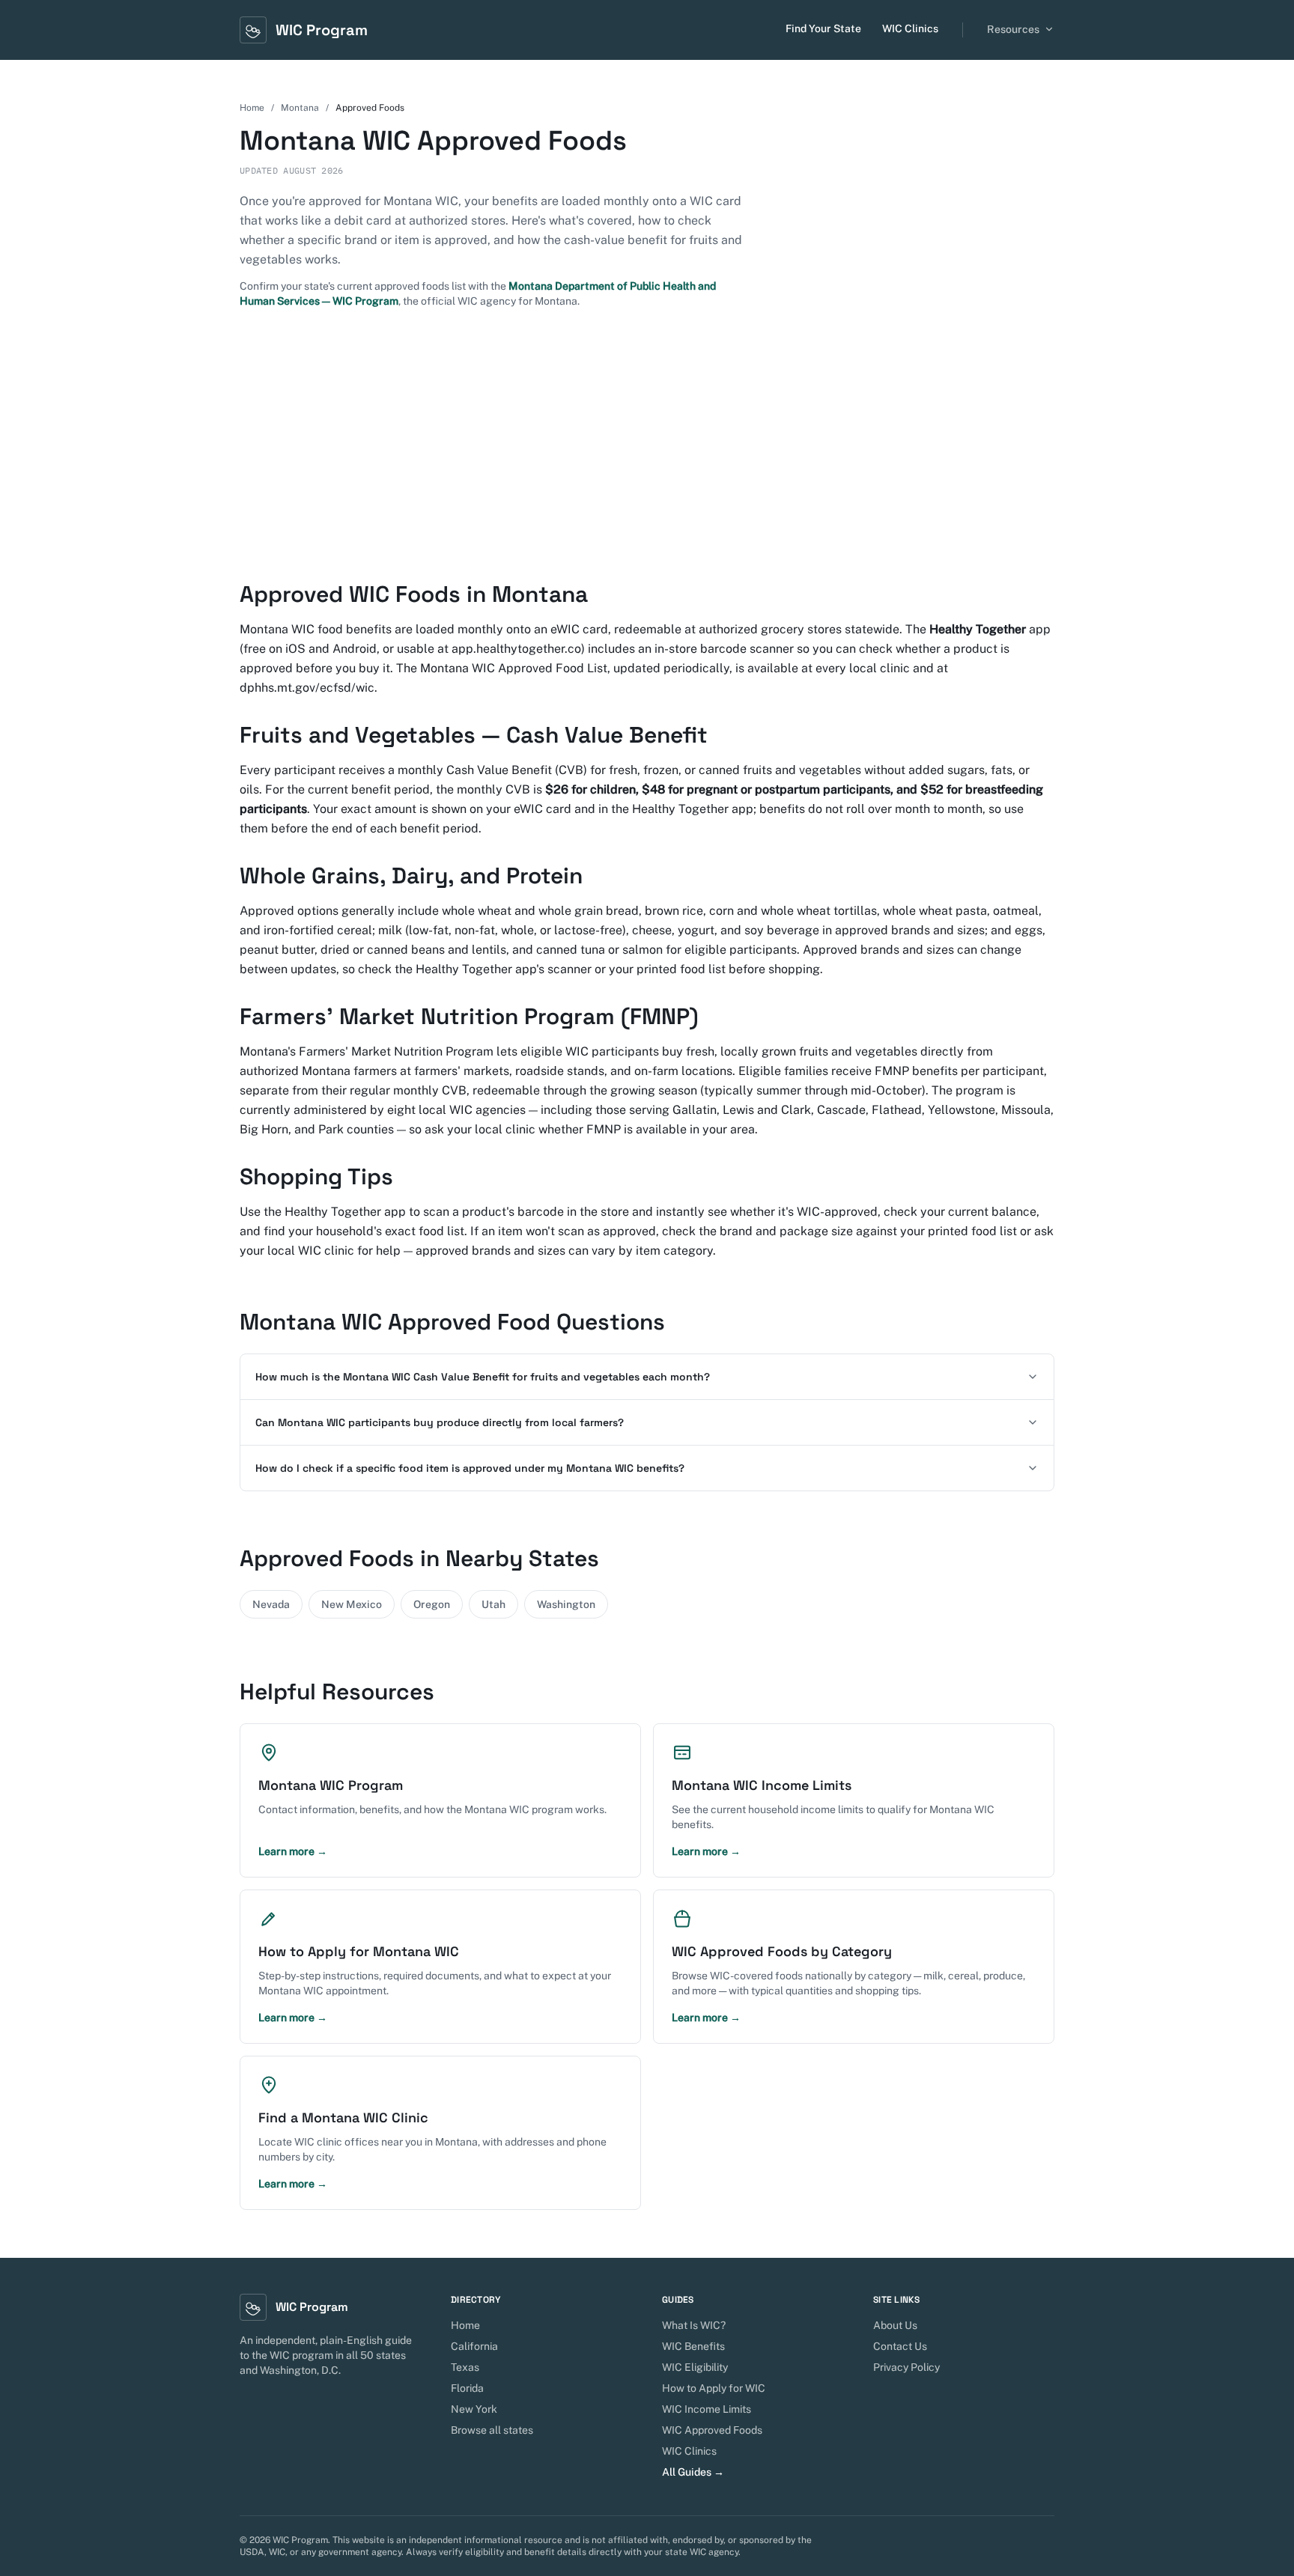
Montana (300, 108)
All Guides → (693, 2472)
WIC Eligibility (695, 2367)
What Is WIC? (694, 2325)
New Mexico (352, 1604)
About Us (895, 2325)
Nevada (271, 1604)
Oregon (432, 1604)
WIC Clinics (910, 28)
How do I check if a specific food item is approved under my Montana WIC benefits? (470, 1468)
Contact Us (900, 2346)
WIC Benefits (693, 2346)
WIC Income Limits (707, 2409)
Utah (493, 1604)
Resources (1013, 29)
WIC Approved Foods (712, 2430)
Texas (465, 2367)
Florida (467, 2388)
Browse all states (492, 2430)
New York (474, 2409)
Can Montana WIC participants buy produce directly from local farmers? (440, 1422)
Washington (566, 1604)
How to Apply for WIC (714, 2388)
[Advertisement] (647, 445)
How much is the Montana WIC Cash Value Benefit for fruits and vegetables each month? (483, 1377)
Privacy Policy (906, 2367)
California (474, 2346)
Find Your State (823, 28)
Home (252, 108)
